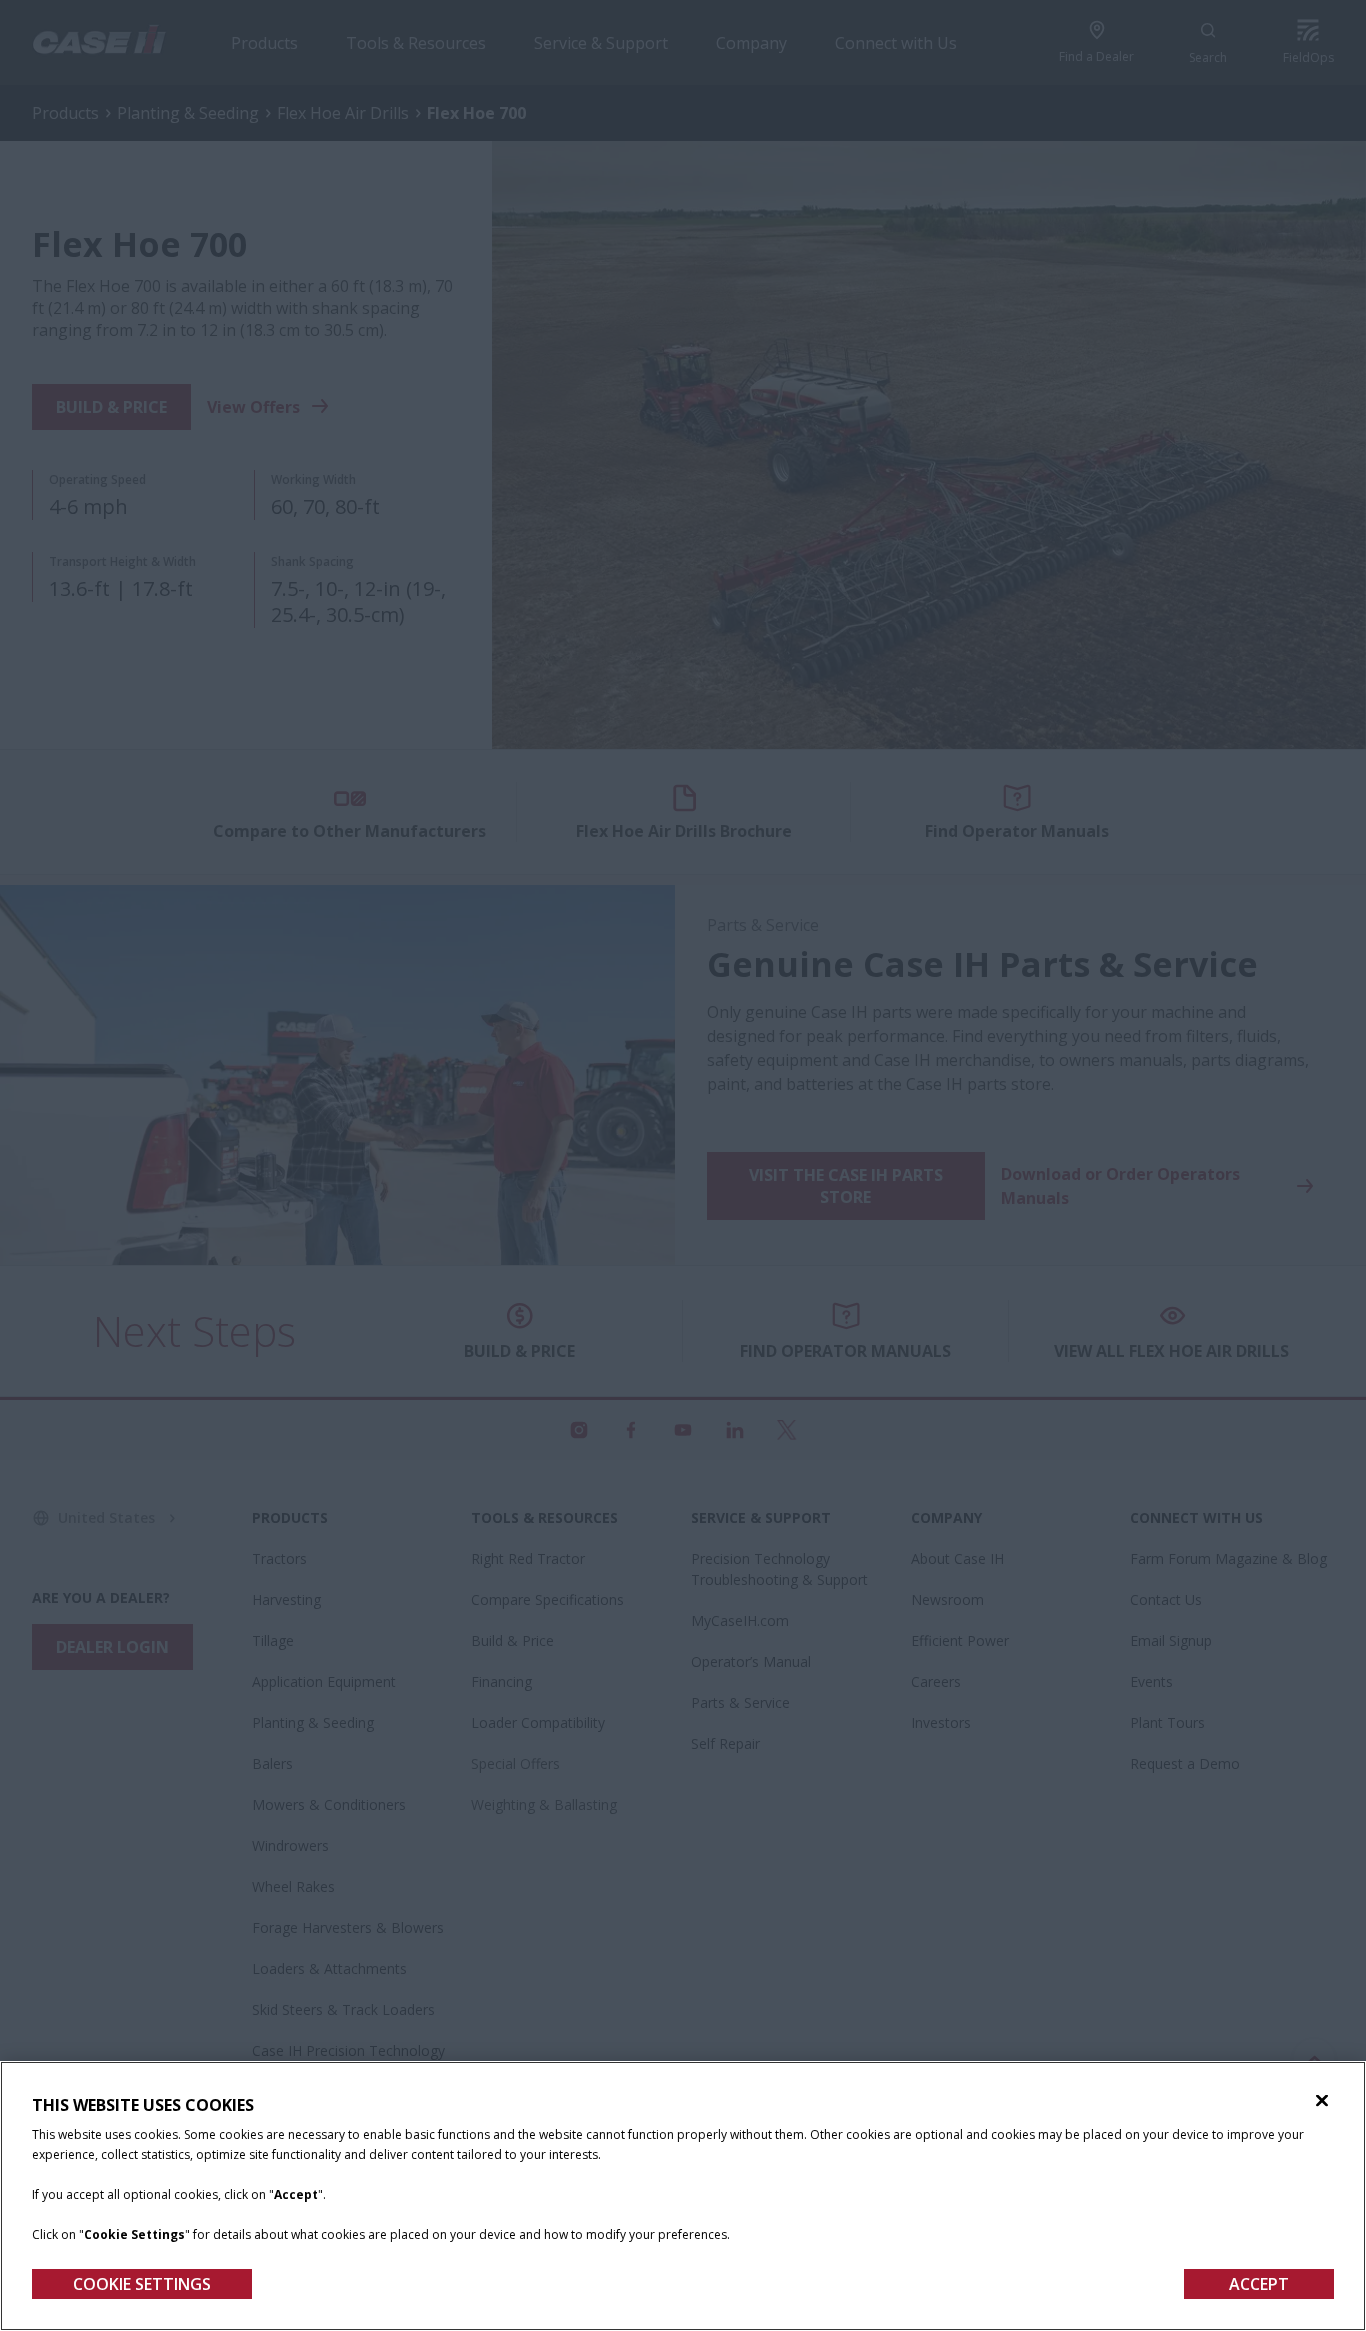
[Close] (1322, 2101)
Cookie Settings (142, 2284)
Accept (1259, 2284)
